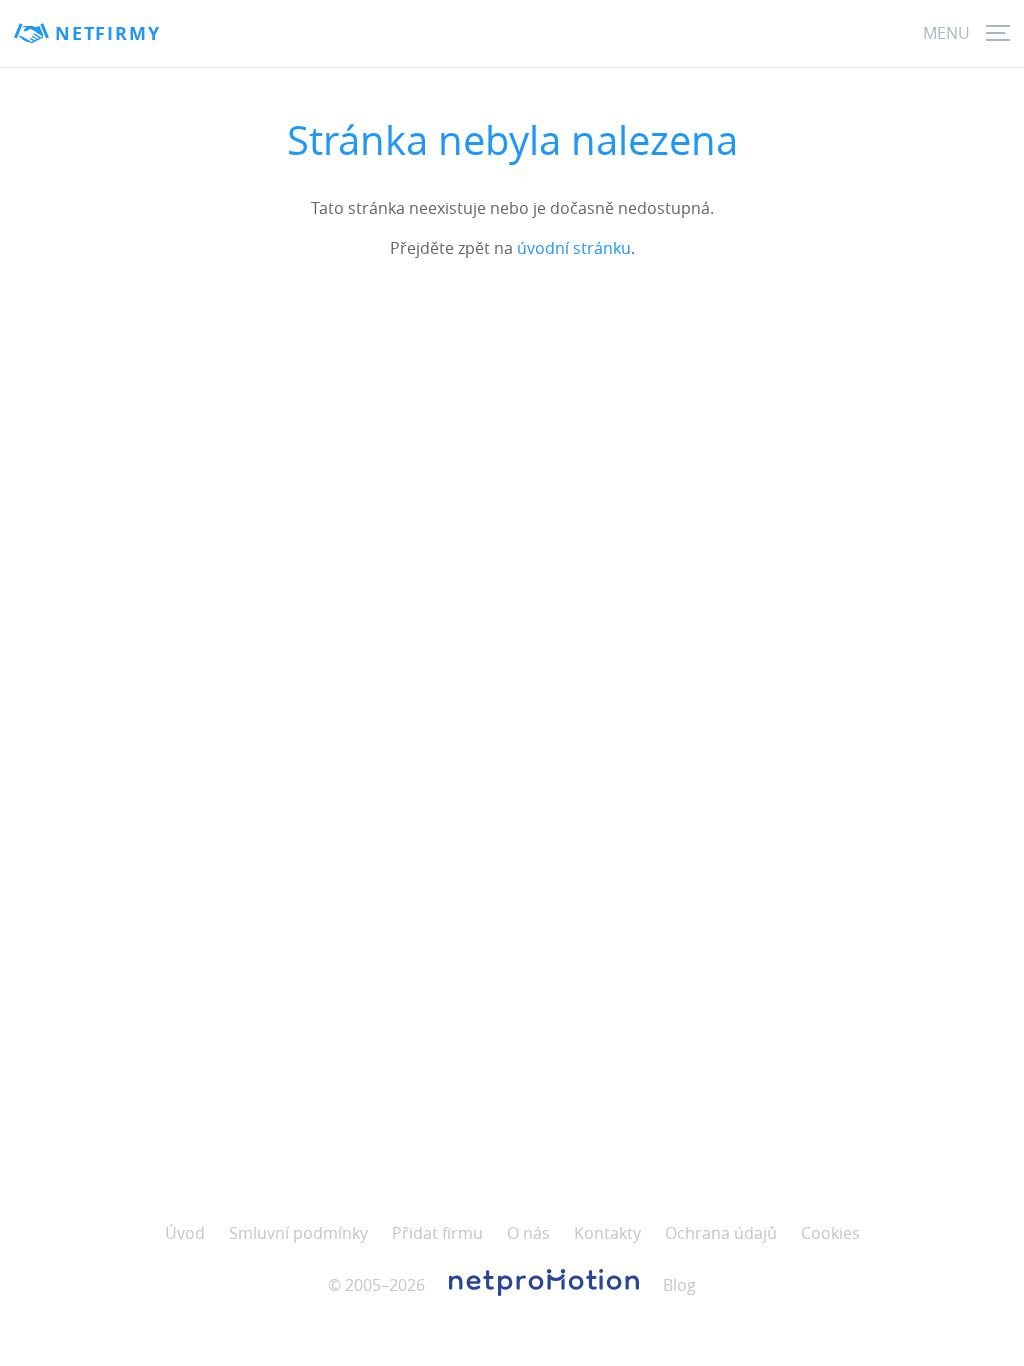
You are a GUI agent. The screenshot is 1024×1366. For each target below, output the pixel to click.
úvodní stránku (574, 248)
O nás (528, 1233)
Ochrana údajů (721, 1233)
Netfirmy (107, 33)
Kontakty (607, 1233)
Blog (679, 1285)
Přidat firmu (437, 1233)
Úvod (185, 1233)
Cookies (830, 1233)
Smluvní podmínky (298, 1233)
